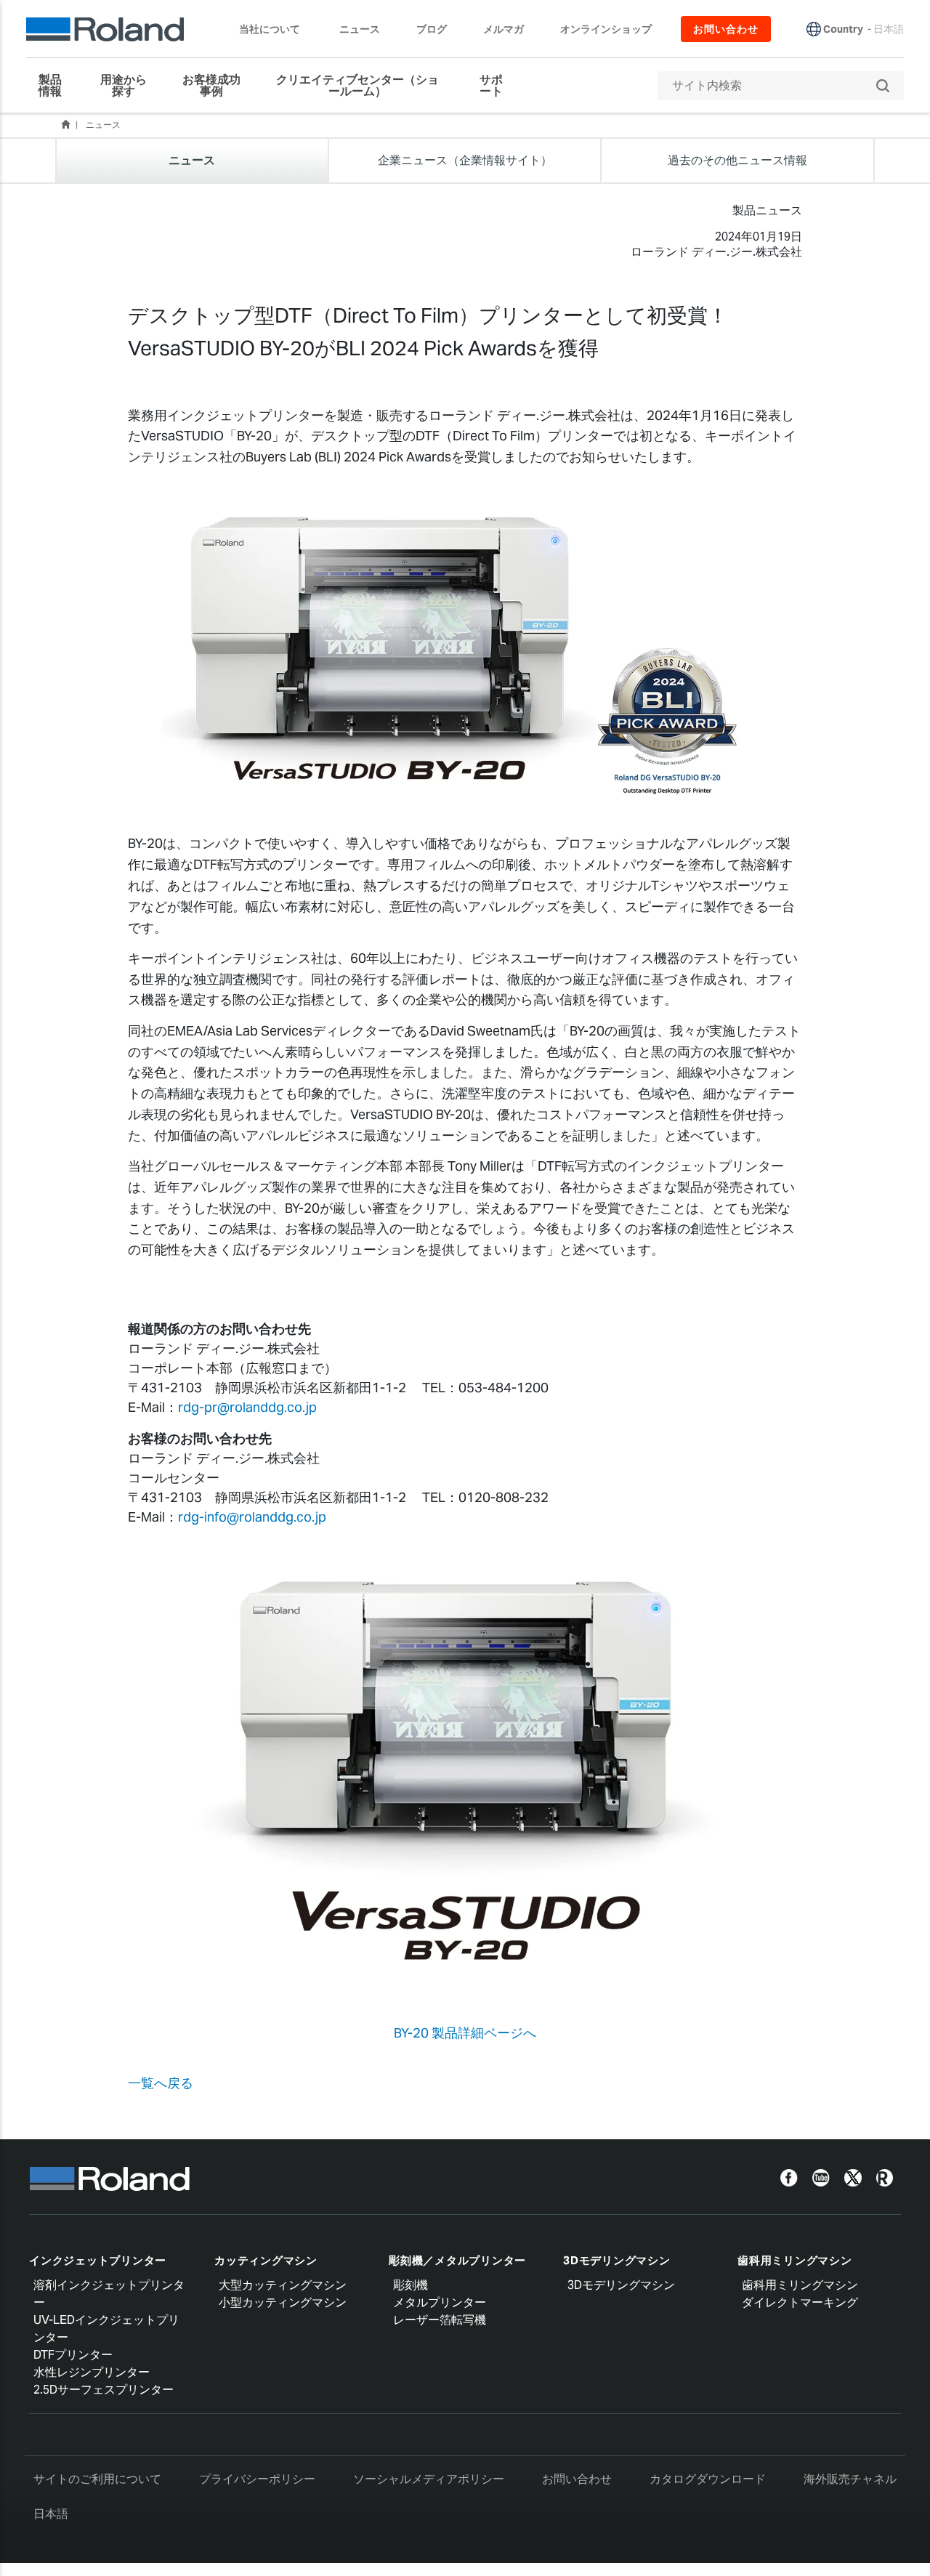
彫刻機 (411, 2285)
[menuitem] (56, 86)
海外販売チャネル (850, 2479)
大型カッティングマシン (283, 2285)
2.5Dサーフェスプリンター (104, 2390)
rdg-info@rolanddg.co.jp (252, 1517)
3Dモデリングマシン (617, 2260)
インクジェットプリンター (98, 2260)
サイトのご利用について (97, 2479)
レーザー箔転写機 (440, 2320)
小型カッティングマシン (283, 2302)
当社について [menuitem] (270, 29)
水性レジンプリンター (92, 2372)
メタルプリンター (440, 2302)
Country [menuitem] (843, 29)
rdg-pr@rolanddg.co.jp (247, 1407)
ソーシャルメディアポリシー (429, 2479)
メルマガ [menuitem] (504, 29)
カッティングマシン (266, 2260)
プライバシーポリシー (257, 2479)
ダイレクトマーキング (800, 2302)
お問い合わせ (577, 2479)
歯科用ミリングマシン (795, 2260)
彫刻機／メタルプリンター (457, 2260)
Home (65, 124)
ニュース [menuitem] (360, 29)
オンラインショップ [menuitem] (606, 29)
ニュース (103, 125)
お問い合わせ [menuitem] (726, 29)
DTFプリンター (73, 2355)
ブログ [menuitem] (432, 29)
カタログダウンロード (708, 2479)
